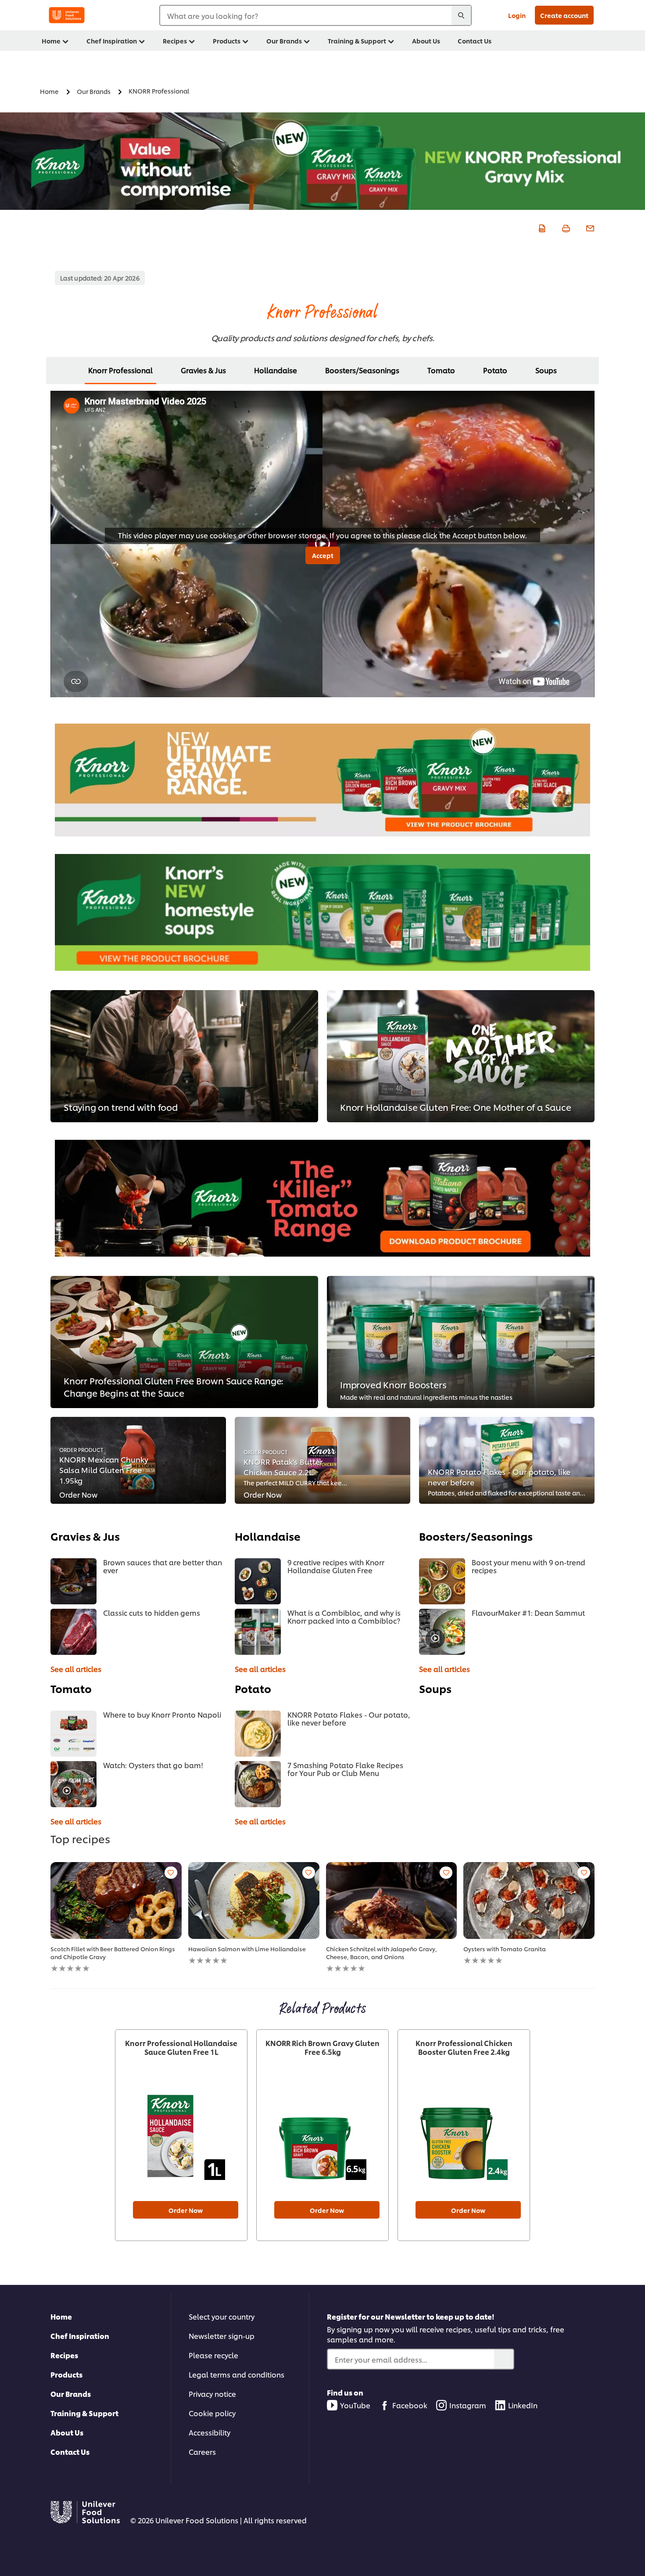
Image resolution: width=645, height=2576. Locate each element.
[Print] (565, 227)
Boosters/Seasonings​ (362, 370)
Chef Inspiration (80, 2336)
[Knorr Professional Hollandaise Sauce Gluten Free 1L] (181, 2136)
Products (66, 2374)
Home (61, 2316)
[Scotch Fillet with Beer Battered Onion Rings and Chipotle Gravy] (116, 1900)
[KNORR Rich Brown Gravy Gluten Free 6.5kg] (322, 2136)
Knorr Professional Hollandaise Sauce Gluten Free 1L (181, 2047)
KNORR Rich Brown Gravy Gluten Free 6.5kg (322, 2047)
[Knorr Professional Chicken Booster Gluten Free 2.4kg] (464, 2136)
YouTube (355, 2405)
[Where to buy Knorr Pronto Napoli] (73, 1734)
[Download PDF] (541, 227)
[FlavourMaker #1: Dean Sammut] (442, 1632)
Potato (495, 370)
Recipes (64, 2355)
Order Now (186, 2210)
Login (517, 15)
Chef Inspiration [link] (112, 41)
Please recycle (213, 2355)
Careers (202, 2452)
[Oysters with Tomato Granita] (529, 1900)
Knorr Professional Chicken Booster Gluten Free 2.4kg (464, 2047)
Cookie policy (212, 2413)
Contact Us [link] (475, 41)
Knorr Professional (120, 370)
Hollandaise (276, 370)
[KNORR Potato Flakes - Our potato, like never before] (258, 1734)
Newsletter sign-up (222, 2336)
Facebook (410, 2405)
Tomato (441, 370)
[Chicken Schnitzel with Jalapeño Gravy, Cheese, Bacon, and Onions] (392, 1900)
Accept (323, 555)
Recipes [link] (175, 41)
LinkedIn (523, 2405)
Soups (546, 370)
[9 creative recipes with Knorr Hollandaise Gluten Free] (258, 1581)
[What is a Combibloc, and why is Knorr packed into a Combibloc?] (258, 1632)
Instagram (468, 2405)
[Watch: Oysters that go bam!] (73, 1784)
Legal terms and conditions (236, 2374)
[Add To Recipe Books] (171, 1873)
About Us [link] (426, 41)
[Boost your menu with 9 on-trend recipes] (442, 1581)
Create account (564, 15)
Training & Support (84, 2413)
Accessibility (210, 2432)
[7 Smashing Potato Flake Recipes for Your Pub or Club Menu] (258, 1784)
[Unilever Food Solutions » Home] (67, 15)
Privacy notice (212, 2394)
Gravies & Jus (203, 370)
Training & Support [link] (357, 41)
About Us (67, 2432)
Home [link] (51, 41)
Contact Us (70, 2452)
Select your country (222, 2316)
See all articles (76, 1669)
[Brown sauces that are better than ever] (73, 1581)
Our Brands (71, 2394)
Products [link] (227, 41)
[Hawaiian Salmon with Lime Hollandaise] (254, 1900)
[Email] (589, 227)
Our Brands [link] (284, 41)
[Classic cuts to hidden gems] (73, 1632)
